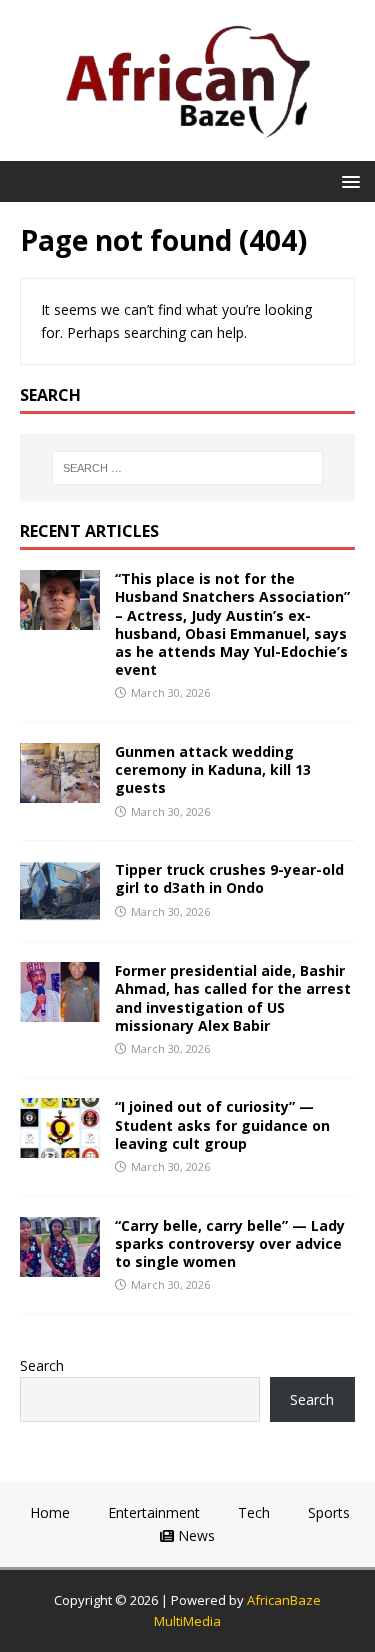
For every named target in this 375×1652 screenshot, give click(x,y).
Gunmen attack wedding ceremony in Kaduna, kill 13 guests (213, 769)
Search (42, 1365)
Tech (252, 1512)
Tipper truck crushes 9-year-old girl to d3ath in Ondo (229, 878)
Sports (327, 1512)
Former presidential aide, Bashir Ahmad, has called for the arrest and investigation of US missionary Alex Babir (233, 998)
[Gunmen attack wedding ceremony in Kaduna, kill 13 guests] (60, 791)
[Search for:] (188, 468)
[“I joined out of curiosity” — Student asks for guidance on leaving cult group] (60, 1146)
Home (48, 1512)
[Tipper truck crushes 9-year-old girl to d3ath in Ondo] (60, 909)
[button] (347, 180)
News (194, 1535)
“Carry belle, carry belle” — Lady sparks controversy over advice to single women (230, 1243)
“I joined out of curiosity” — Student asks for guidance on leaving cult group (222, 1124)
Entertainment (152, 1512)
